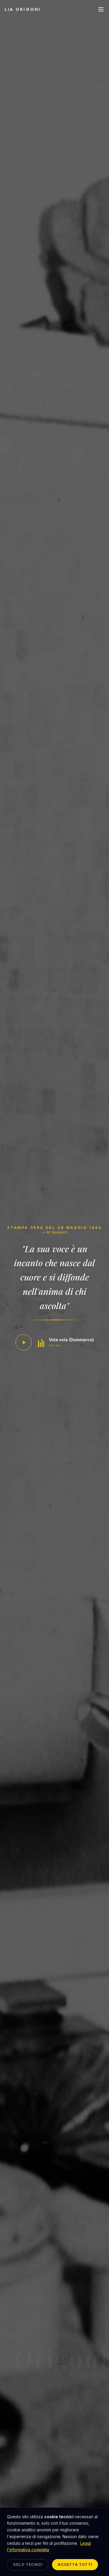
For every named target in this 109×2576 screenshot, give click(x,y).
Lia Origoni (23, 9)
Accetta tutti (75, 2564)
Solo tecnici (28, 2564)
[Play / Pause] (24, 1342)
